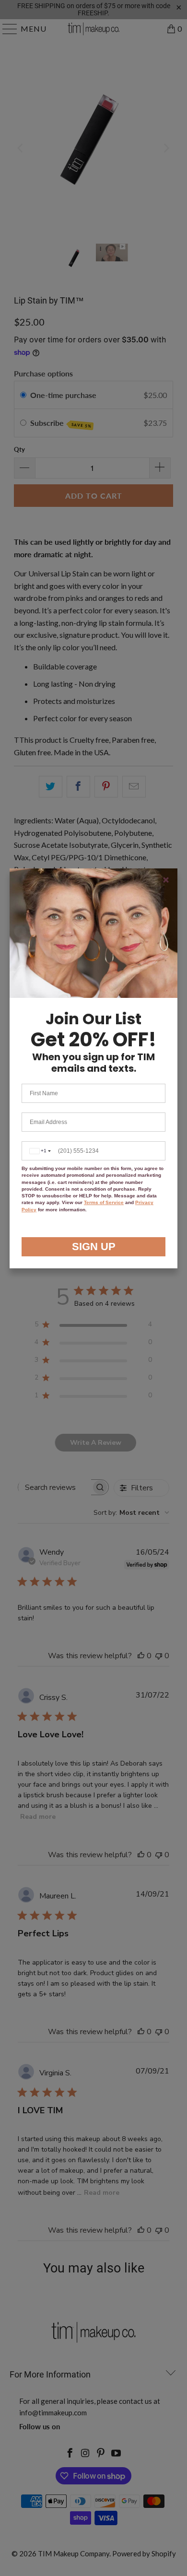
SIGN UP (94, 1247)
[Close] (166, 880)
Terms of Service (104, 1202)
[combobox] (39, 1151)
